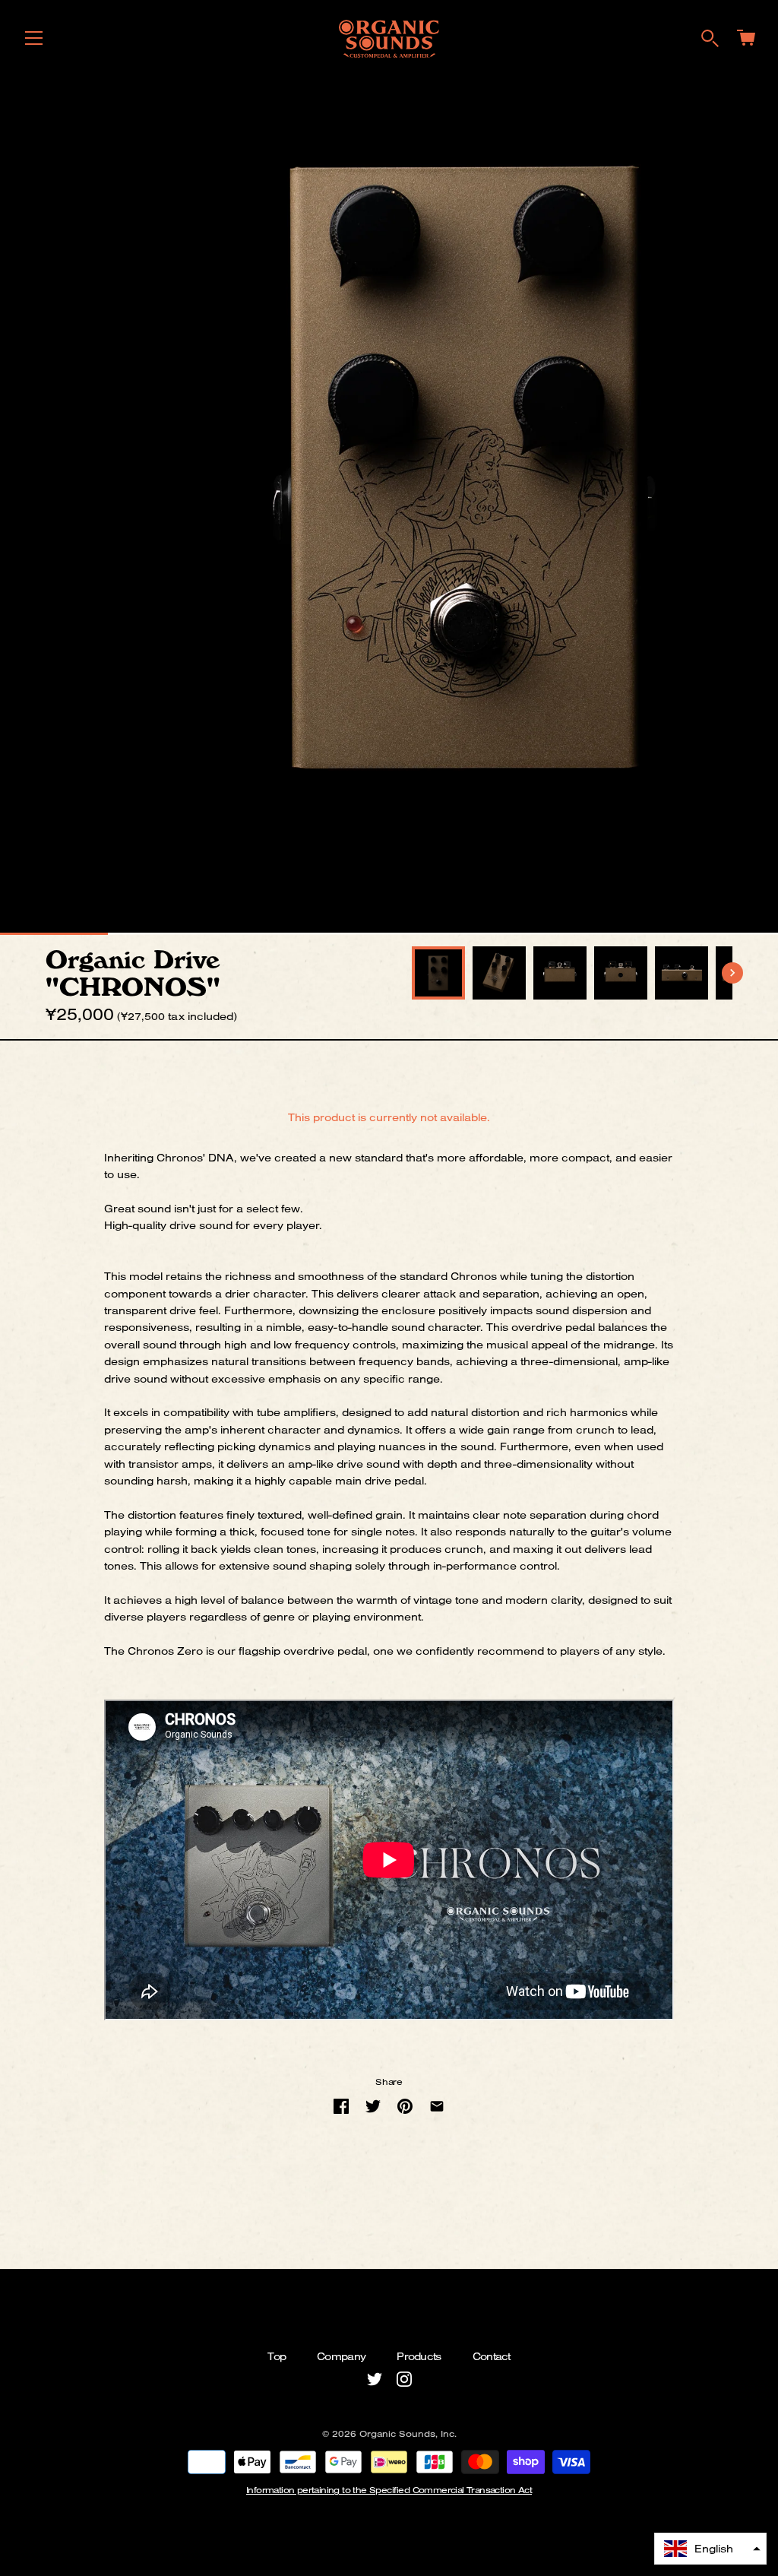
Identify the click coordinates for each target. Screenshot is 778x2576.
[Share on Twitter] (373, 2106)
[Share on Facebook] (341, 2106)
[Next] (732, 973)
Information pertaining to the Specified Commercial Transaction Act (389, 2490)
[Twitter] (375, 2378)
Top (277, 2356)
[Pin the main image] (405, 2106)
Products (419, 2356)
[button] (710, 2549)
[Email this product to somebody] (437, 2106)
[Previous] (412, 973)
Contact (492, 2356)
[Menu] (34, 42)
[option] (438, 973)
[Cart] (746, 41)
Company (341, 2356)
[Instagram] (404, 2378)
